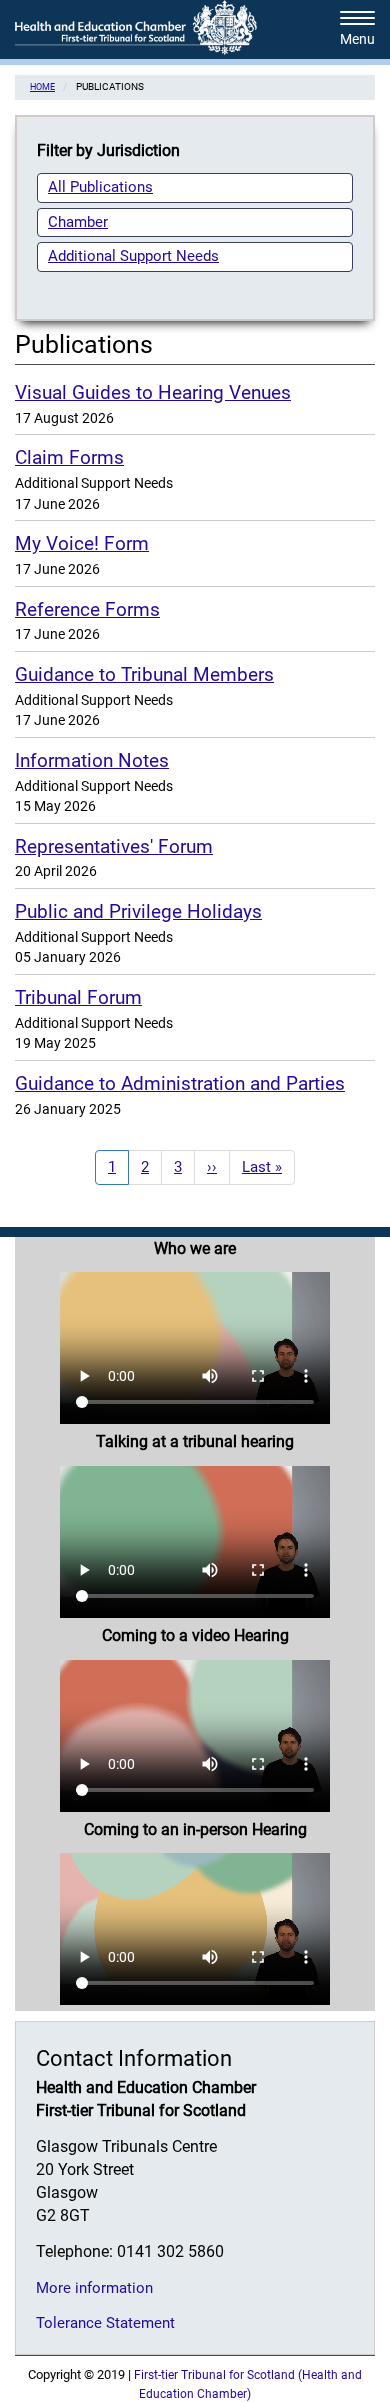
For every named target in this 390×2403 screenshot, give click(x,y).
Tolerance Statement (105, 2323)
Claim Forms (69, 457)
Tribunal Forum (78, 997)
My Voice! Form (82, 543)
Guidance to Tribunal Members (144, 674)
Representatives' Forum (114, 846)
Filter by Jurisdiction (108, 150)
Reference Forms (87, 609)
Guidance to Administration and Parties (180, 1083)
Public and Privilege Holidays (138, 911)
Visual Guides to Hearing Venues (153, 392)
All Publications (100, 187)
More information (94, 2288)
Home (42, 86)
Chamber (78, 222)
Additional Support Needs (133, 256)
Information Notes (92, 760)
